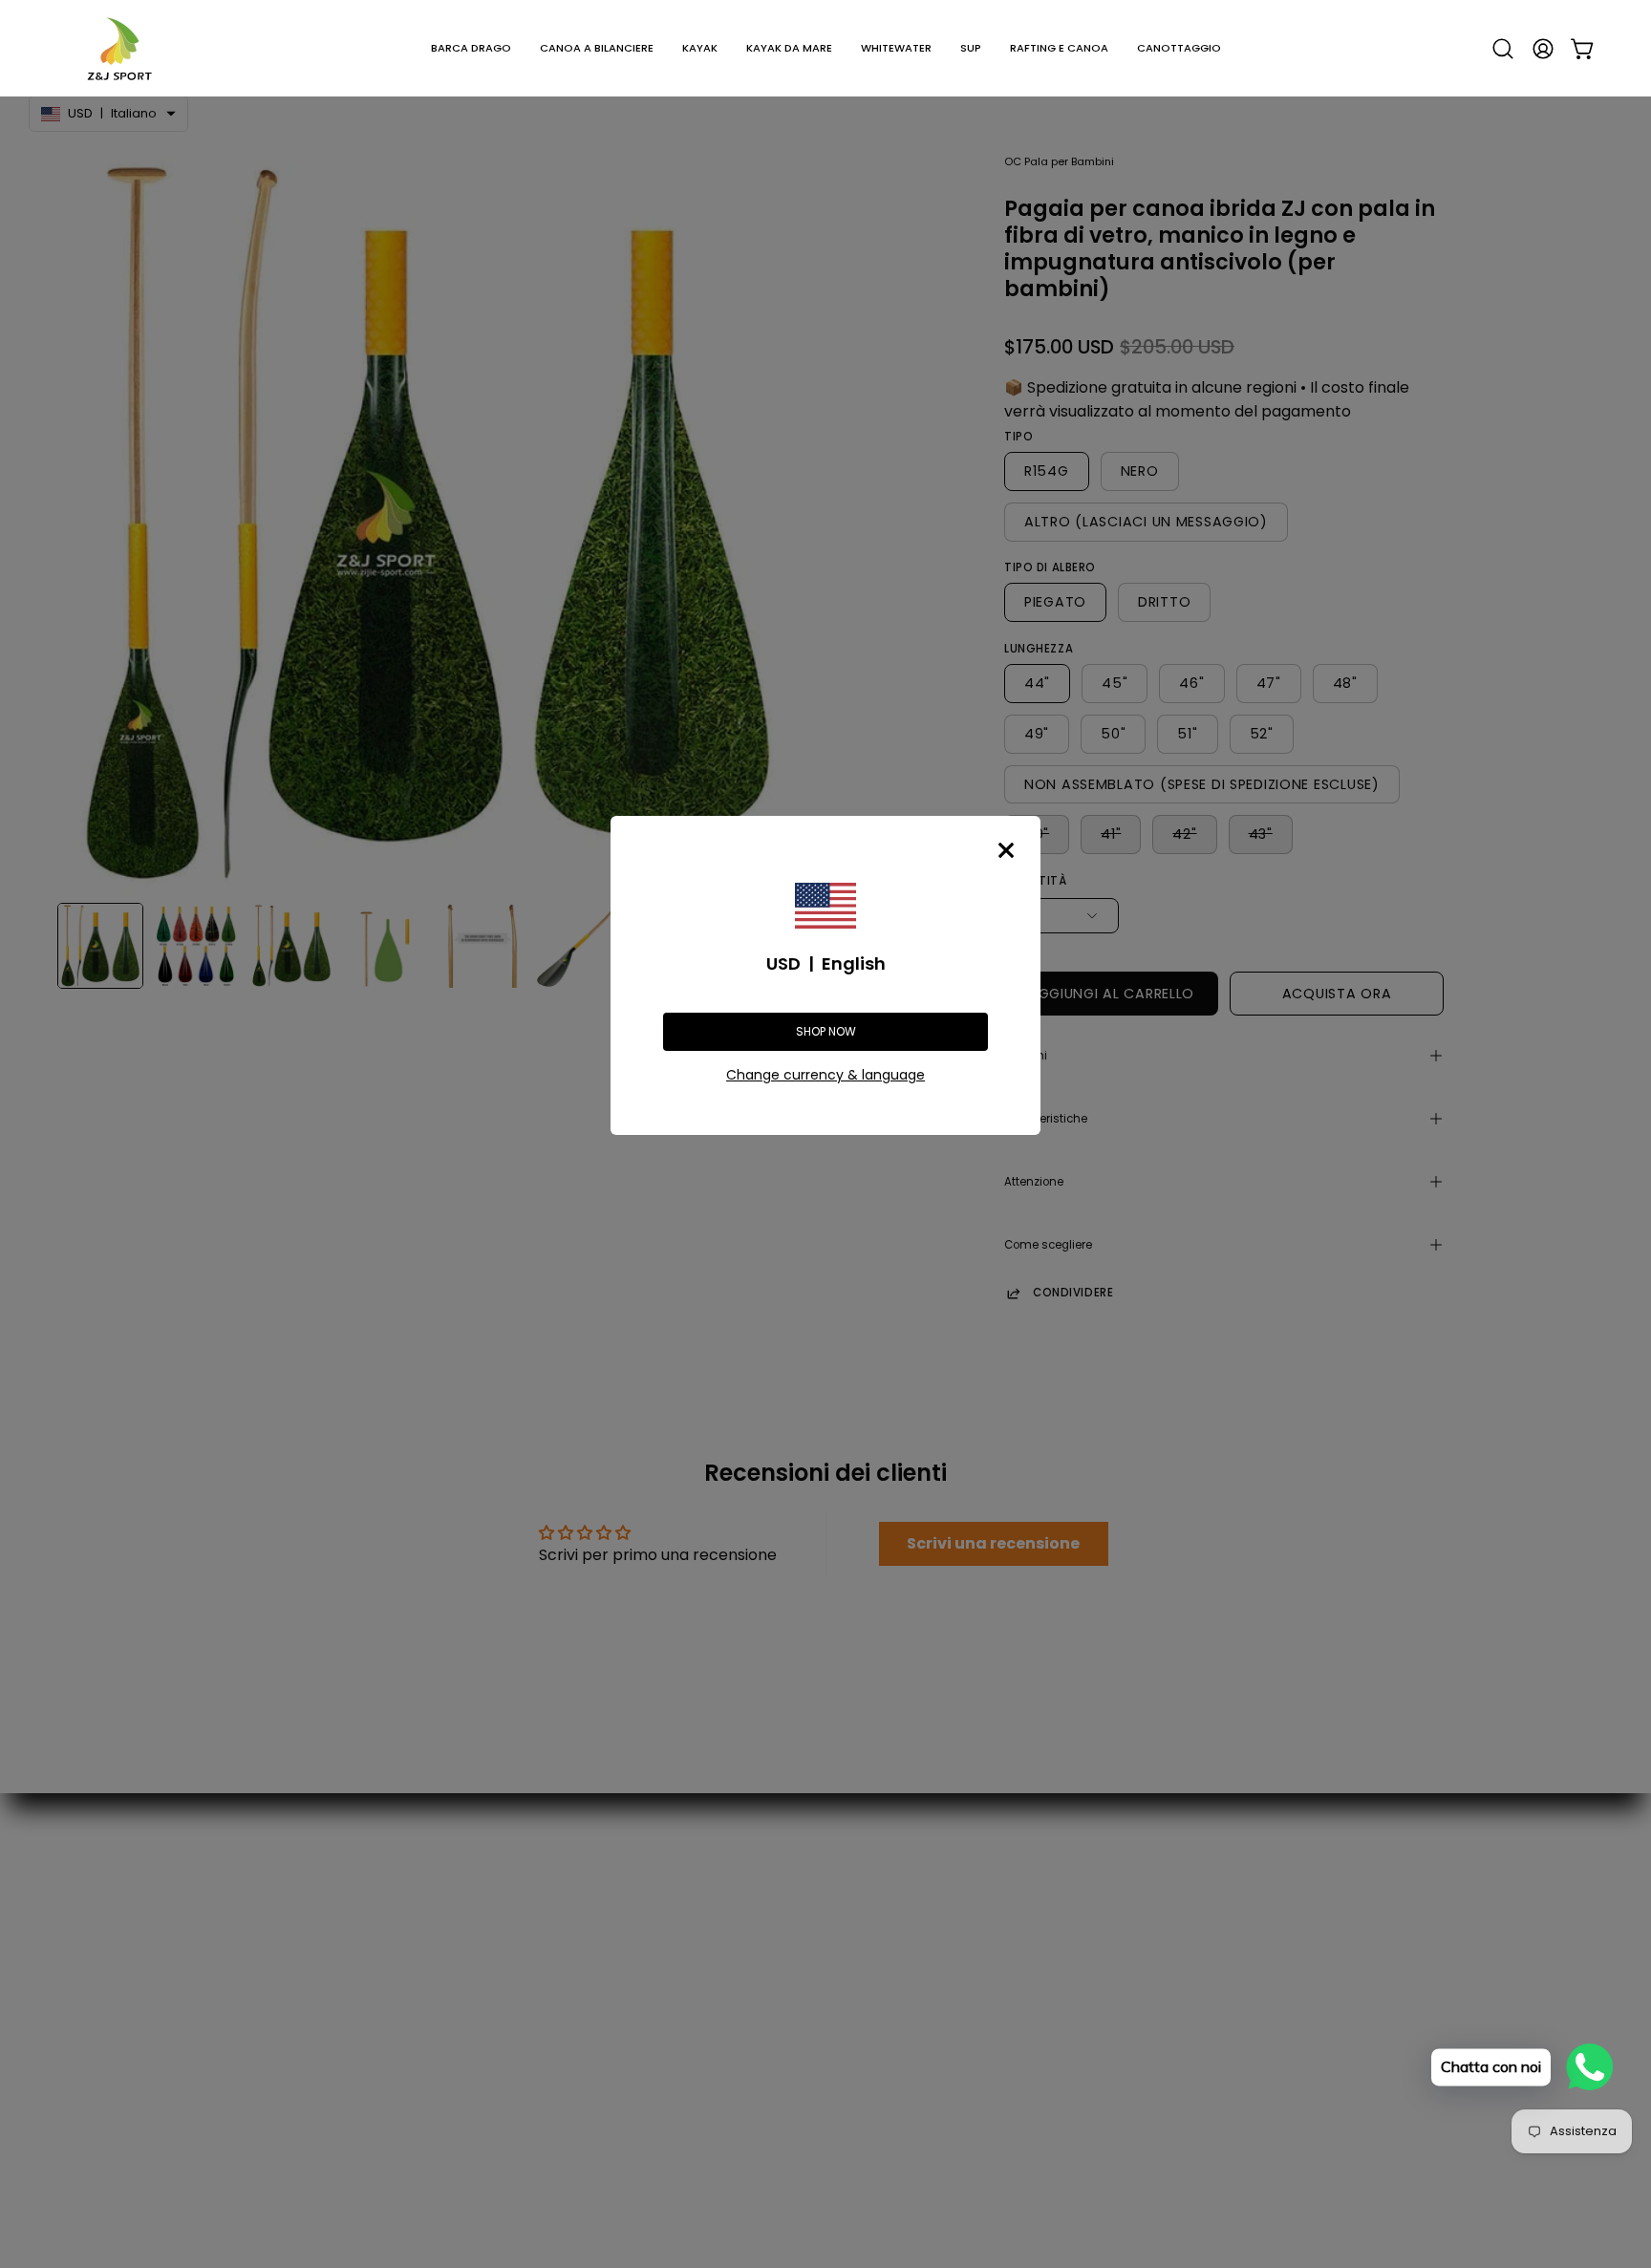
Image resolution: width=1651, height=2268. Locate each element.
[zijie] (119, 48)
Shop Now (826, 1031)
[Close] (1006, 850)
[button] (471, 48)
